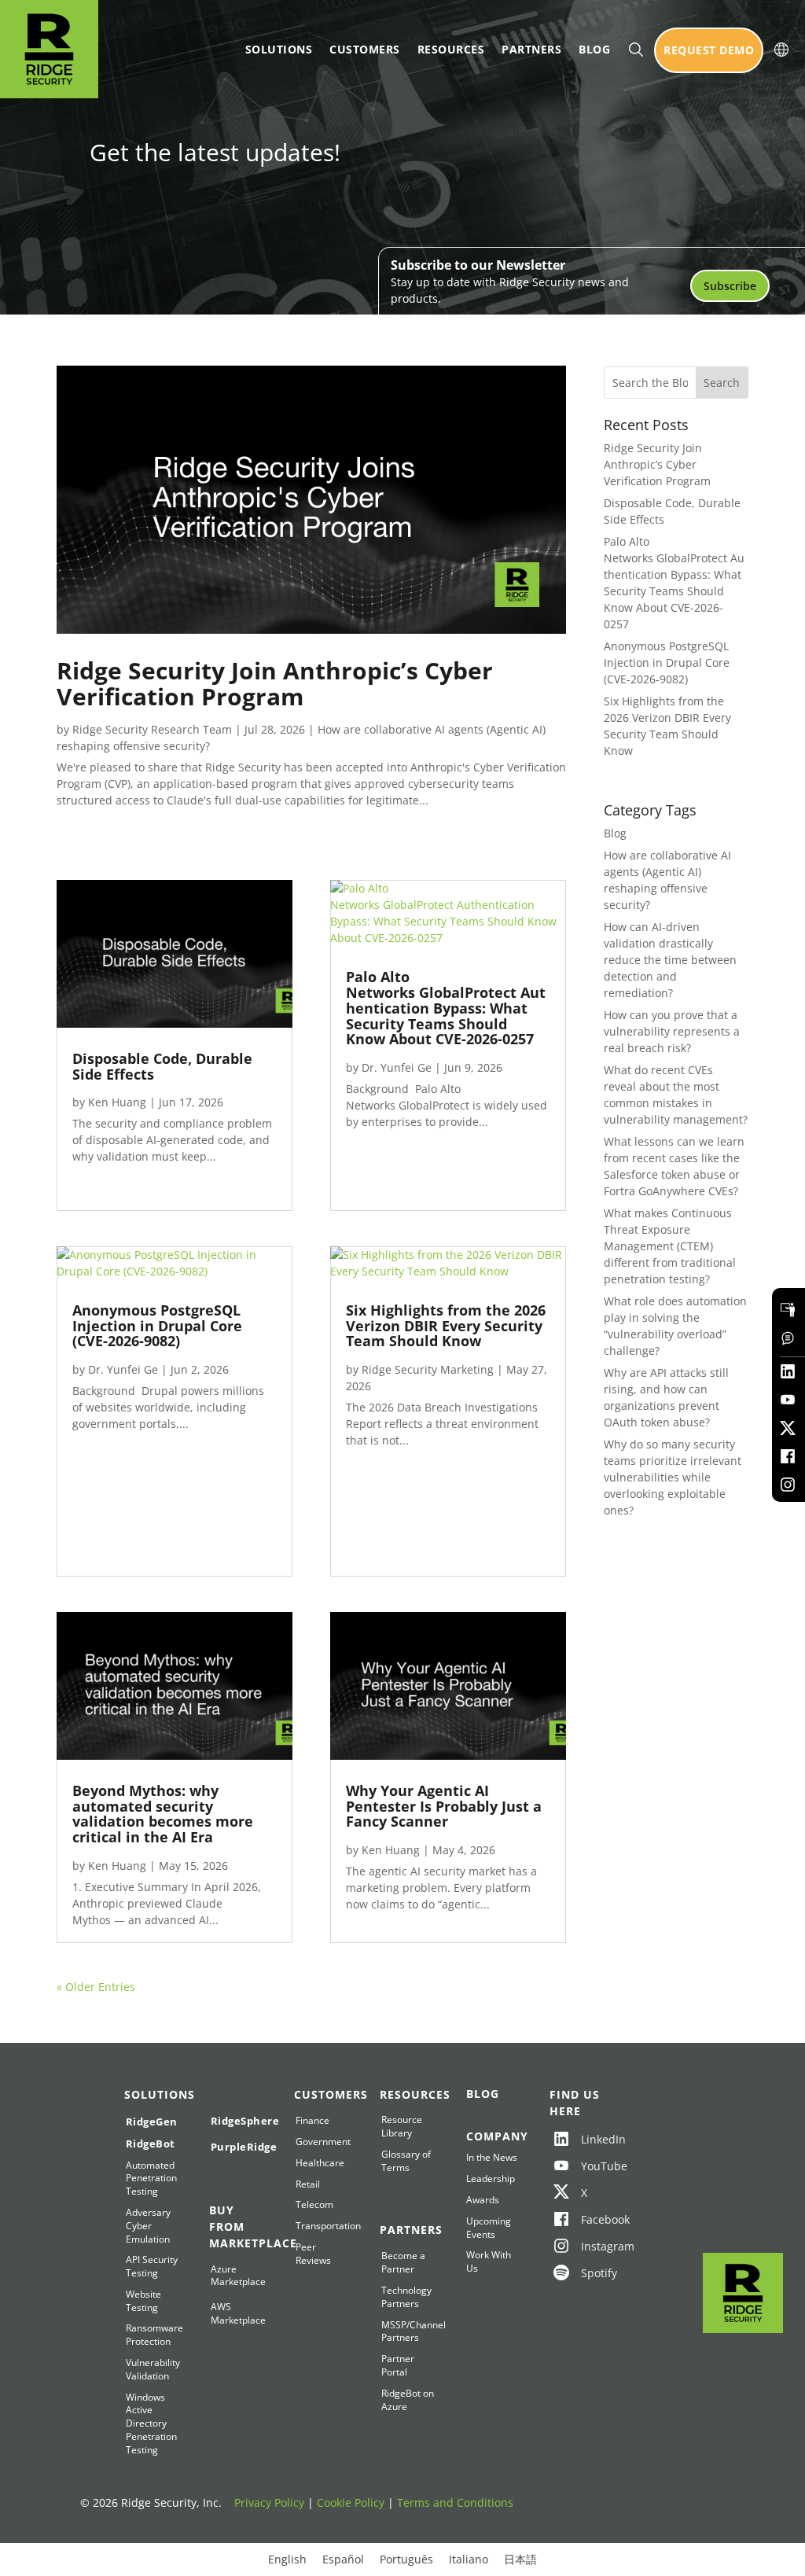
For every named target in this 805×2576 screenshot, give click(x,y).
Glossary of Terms (406, 2161)
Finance (312, 2121)
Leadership (491, 2179)
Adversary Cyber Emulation (148, 2226)
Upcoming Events (489, 2228)
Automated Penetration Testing (151, 2179)
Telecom (314, 2205)
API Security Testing (152, 2267)
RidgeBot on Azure (408, 2400)
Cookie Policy (351, 2502)
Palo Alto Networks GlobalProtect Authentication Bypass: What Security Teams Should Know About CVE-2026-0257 (446, 1008)
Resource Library (402, 2127)
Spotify (592, 2273)
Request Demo (709, 50)
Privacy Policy (269, 2502)
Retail (308, 2184)
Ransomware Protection (152, 2335)
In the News (492, 2158)
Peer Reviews (313, 2254)
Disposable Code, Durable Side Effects (162, 1066)
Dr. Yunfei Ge (123, 1369)
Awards (483, 2200)
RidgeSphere (237, 2121)
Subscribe (730, 286)
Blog (594, 49)
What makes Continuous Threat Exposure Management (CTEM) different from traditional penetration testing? (670, 1246)
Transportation (322, 2226)
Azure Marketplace (237, 2276)
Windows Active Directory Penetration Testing (151, 2424)
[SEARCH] (636, 50)
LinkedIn (592, 2139)
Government (322, 2142)
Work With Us (489, 2262)
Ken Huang (117, 1102)
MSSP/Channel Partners (408, 2332)
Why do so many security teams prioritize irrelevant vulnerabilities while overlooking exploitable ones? (673, 1477)
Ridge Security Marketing (428, 1369)
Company (493, 2136)
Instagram (592, 2246)
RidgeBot (151, 2144)
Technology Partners (406, 2297)
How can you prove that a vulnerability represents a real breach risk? (672, 1031)
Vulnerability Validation (152, 2370)
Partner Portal (398, 2366)
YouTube (592, 2166)
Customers (365, 49)
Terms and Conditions (455, 2502)
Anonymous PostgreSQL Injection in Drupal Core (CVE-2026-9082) (157, 1326)
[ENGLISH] (781, 50)
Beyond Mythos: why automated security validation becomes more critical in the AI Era (163, 1814)
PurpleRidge (237, 2147)
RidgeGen (152, 2122)
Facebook (592, 2219)
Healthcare (320, 2163)
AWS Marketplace (237, 2314)
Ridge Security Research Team (152, 729)
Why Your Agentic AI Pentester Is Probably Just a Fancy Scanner (444, 1806)
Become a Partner (403, 2263)
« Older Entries (96, 1987)
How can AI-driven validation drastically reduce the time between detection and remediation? (670, 960)
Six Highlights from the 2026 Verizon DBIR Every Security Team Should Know (446, 1326)
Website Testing (143, 2301)
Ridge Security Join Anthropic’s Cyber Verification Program (275, 683)
